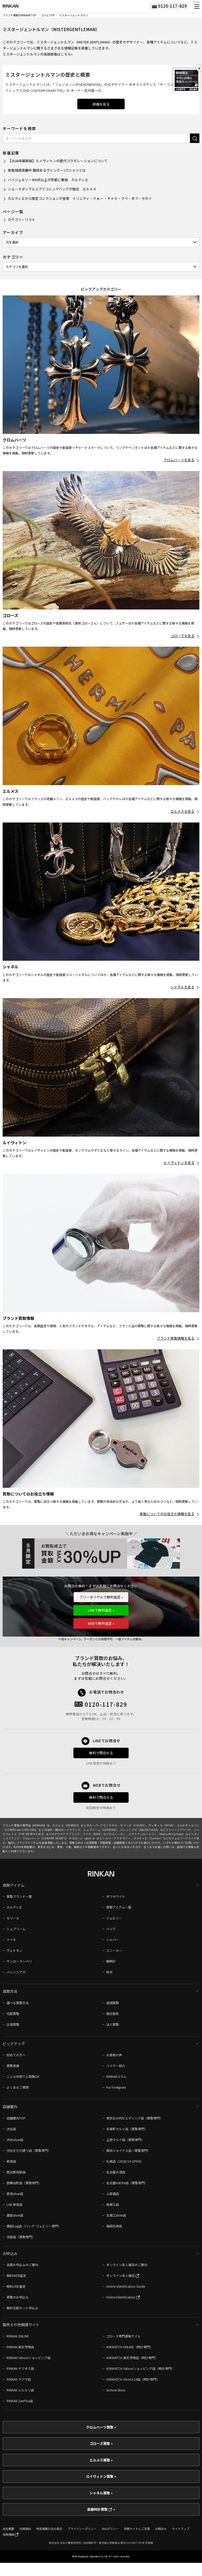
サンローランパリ (19, 1961)
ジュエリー (114, 1918)
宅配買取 (13, 2013)
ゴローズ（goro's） (84, 1838)
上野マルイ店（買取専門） (125, 2140)
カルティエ (14, 1907)
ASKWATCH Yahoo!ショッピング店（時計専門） (140, 2368)
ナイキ (11, 1940)
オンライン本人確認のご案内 (127, 2265)
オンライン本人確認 (121, 2275)
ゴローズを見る (183, 636)
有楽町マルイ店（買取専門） (127, 2129)
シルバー (113, 1940)
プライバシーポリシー (82, 2529)
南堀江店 (113, 2204)
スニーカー (114, 1950)
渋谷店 (11, 2129)
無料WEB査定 (16, 2275)
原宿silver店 (15, 2194)
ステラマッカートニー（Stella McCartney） (157, 1834)
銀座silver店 (15, 2215)
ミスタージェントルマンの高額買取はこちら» (38, 54)
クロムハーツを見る (179, 460)
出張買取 (13, 2024)
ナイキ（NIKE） (93, 1834)
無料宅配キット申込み (22, 2308)
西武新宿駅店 (16, 2172)
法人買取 (113, 2024)
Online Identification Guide (126, 2286)
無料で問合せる (101, 1753)
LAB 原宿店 (14, 2204)
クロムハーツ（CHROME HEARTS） (46, 1838)
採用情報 (9, 2534)
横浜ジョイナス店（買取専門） (128, 2150)
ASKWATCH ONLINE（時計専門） (130, 2347)
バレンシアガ (16, 1972)
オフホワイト (116, 1896)
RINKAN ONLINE (18, 2336)
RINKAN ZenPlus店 (20, 2401)
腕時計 (111, 1961)
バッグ (111, 1929)
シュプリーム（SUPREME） (100, 1830)
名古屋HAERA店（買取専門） (127, 2183)
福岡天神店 (114, 2226)
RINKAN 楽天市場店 (20, 2347)
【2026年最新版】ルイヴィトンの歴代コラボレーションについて (58, 161)
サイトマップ (181, 2529)
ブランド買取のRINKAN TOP (19, 15)
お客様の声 (114, 2055)
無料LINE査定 (16, 2286)
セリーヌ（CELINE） (133, 1825)
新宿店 (11, 2161)
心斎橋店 (113, 2194)
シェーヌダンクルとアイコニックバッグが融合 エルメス (52, 189)
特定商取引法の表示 (49, 2529)
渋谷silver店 (15, 2140)
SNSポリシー (110, 2529)
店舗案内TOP (16, 2118)
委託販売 (113, 2013)
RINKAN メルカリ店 (20, 2390)
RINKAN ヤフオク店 (20, 2368)
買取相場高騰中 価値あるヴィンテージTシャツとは (47, 170)
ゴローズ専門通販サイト (123, 2336)
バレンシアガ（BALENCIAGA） (140, 1830)
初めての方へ (16, 2055)
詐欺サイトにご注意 (137, 2529)
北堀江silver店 (116, 2215)
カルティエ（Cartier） (148, 1838)
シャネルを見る (182, 987)
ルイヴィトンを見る (179, 1163)
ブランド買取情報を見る (176, 1338)
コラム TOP (48, 15)
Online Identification (121, 2297)
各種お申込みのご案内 (22, 2265)
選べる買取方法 (18, 2003)
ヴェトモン (14, 1950)
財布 (109, 1972)
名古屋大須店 (116, 2172)
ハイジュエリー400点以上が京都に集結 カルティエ (48, 180)
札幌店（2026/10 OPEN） (125, 2161)
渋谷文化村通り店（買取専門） (29, 2150)
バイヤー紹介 (116, 2066)
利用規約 (25, 2529)
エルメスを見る (182, 811)
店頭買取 (113, 2003)
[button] (196, 7)
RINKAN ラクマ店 (19, 2379)
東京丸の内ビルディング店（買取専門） (135, 2118)
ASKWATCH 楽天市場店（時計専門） (132, 2358)
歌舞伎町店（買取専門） (24, 2183)
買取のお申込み (18, 2297)
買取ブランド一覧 (19, 1896)
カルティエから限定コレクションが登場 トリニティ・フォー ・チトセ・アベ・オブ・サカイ (80, 198)
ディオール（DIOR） (161, 1825)
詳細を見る (101, 104)
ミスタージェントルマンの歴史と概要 (48, 74)
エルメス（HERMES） (67, 1825)
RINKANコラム (116, 2076)
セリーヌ (13, 1918)
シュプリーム (16, 1929)
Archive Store (116, 2390)
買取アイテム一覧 (119, 1907)
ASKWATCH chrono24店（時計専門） (133, 2379)
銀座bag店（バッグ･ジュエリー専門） (34, 2226)
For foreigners (116, 2087)
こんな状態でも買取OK (23, 2076)
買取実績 (13, 2066)
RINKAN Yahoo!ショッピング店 (29, 2358)
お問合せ (161, 2529)
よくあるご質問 (18, 2087)
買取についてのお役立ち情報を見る (167, 1514)
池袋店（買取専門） (21, 2237)
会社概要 (8, 2529)
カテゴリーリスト (22, 219)
